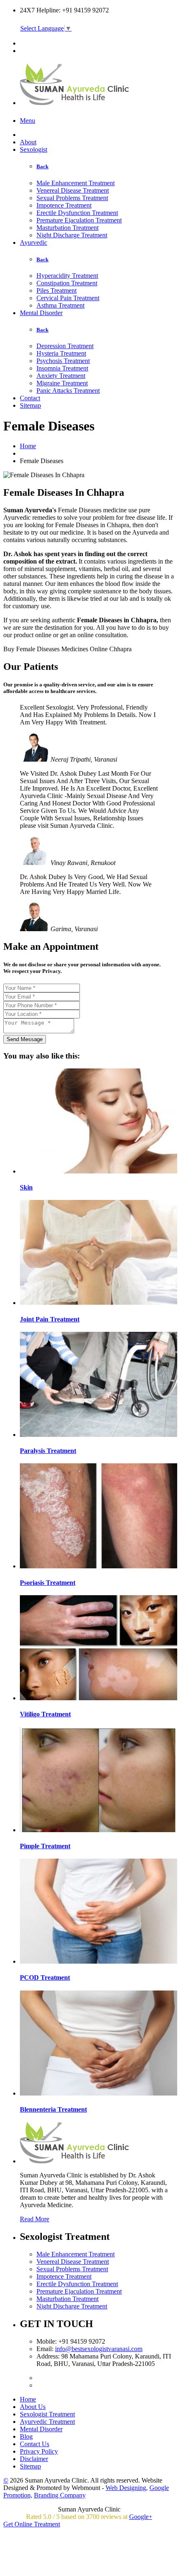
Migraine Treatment (62, 383)
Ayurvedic (34, 243)
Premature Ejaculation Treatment (79, 220)
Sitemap (30, 405)
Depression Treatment (65, 346)
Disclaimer (34, 2459)
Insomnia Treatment (62, 368)
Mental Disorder (41, 313)
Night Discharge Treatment (72, 235)
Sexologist (34, 149)
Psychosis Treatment (63, 361)
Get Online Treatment (32, 2524)
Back (42, 166)
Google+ (141, 2517)
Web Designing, (127, 2488)
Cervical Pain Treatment (68, 298)
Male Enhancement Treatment (76, 183)
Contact (30, 398)
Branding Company (60, 2495)
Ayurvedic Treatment (47, 2422)
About (28, 142)
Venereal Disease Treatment (73, 190)
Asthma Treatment (60, 305)
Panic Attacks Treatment (68, 391)
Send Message (25, 1039)
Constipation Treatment (67, 283)
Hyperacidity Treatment (67, 276)
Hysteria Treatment (61, 353)
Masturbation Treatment (67, 228)
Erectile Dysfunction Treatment (77, 213)
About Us (33, 2407)
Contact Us (35, 2444)
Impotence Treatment (64, 205)
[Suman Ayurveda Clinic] (75, 100)
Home (28, 446)
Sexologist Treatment (47, 2414)
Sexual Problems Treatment (72, 198)
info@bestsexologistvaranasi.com (99, 2349)
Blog (26, 2436)
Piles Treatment (57, 290)
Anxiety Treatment (61, 376)
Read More (35, 2219)
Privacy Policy (39, 2451)
